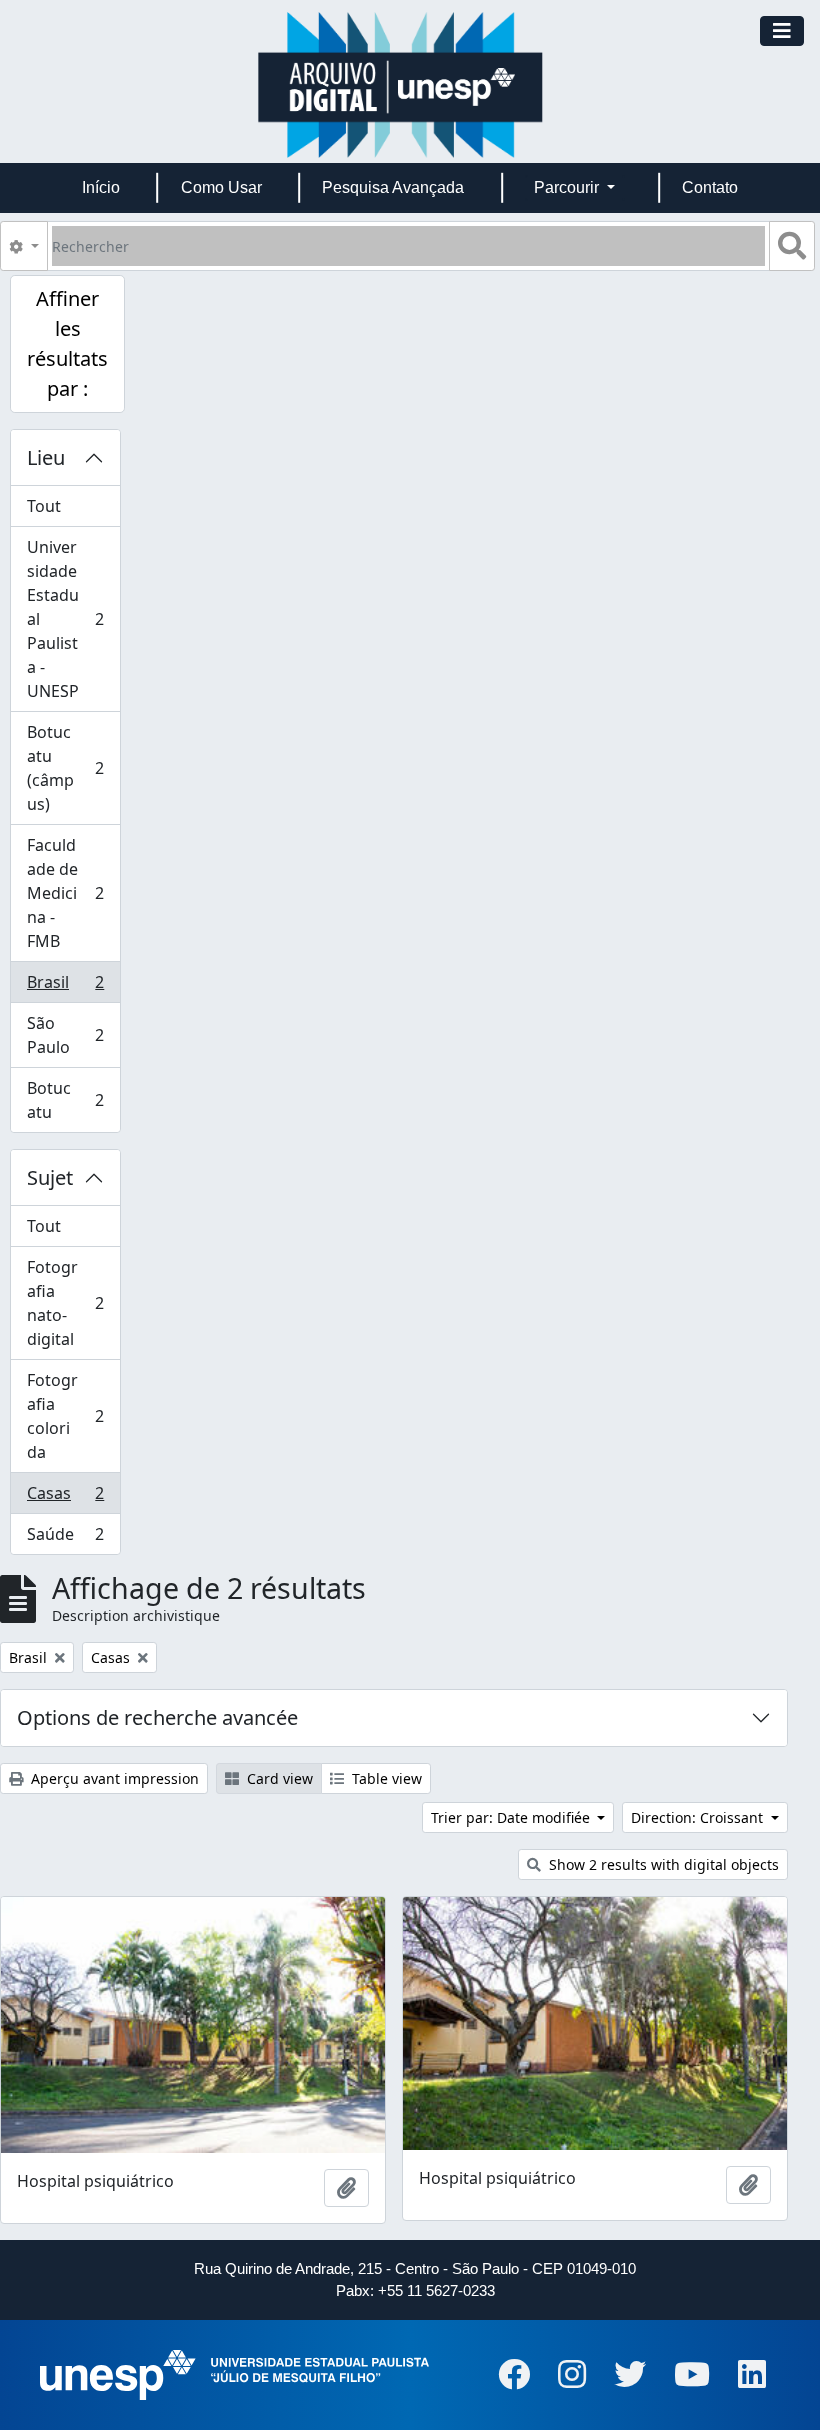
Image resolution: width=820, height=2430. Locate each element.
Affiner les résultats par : (67, 343)
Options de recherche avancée (157, 1717)
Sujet (50, 1177)
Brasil (70, 987)
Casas (70, 1498)
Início (101, 187)
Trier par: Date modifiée (512, 1817)
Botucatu (70, 1100)
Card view (278, 1778)
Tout (44, 506)
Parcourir (568, 187)
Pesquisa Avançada (393, 187)
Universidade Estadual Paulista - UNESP (70, 619)
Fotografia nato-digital (70, 1303)
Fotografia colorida (70, 1416)
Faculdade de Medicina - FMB (70, 893)
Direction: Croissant (699, 1817)
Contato (710, 187)
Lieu (46, 457)
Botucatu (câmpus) (70, 768)
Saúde (70, 1538)
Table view (385, 1778)
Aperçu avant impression (113, 1778)
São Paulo (70, 1035)
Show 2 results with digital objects (662, 1864)
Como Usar (221, 187)
